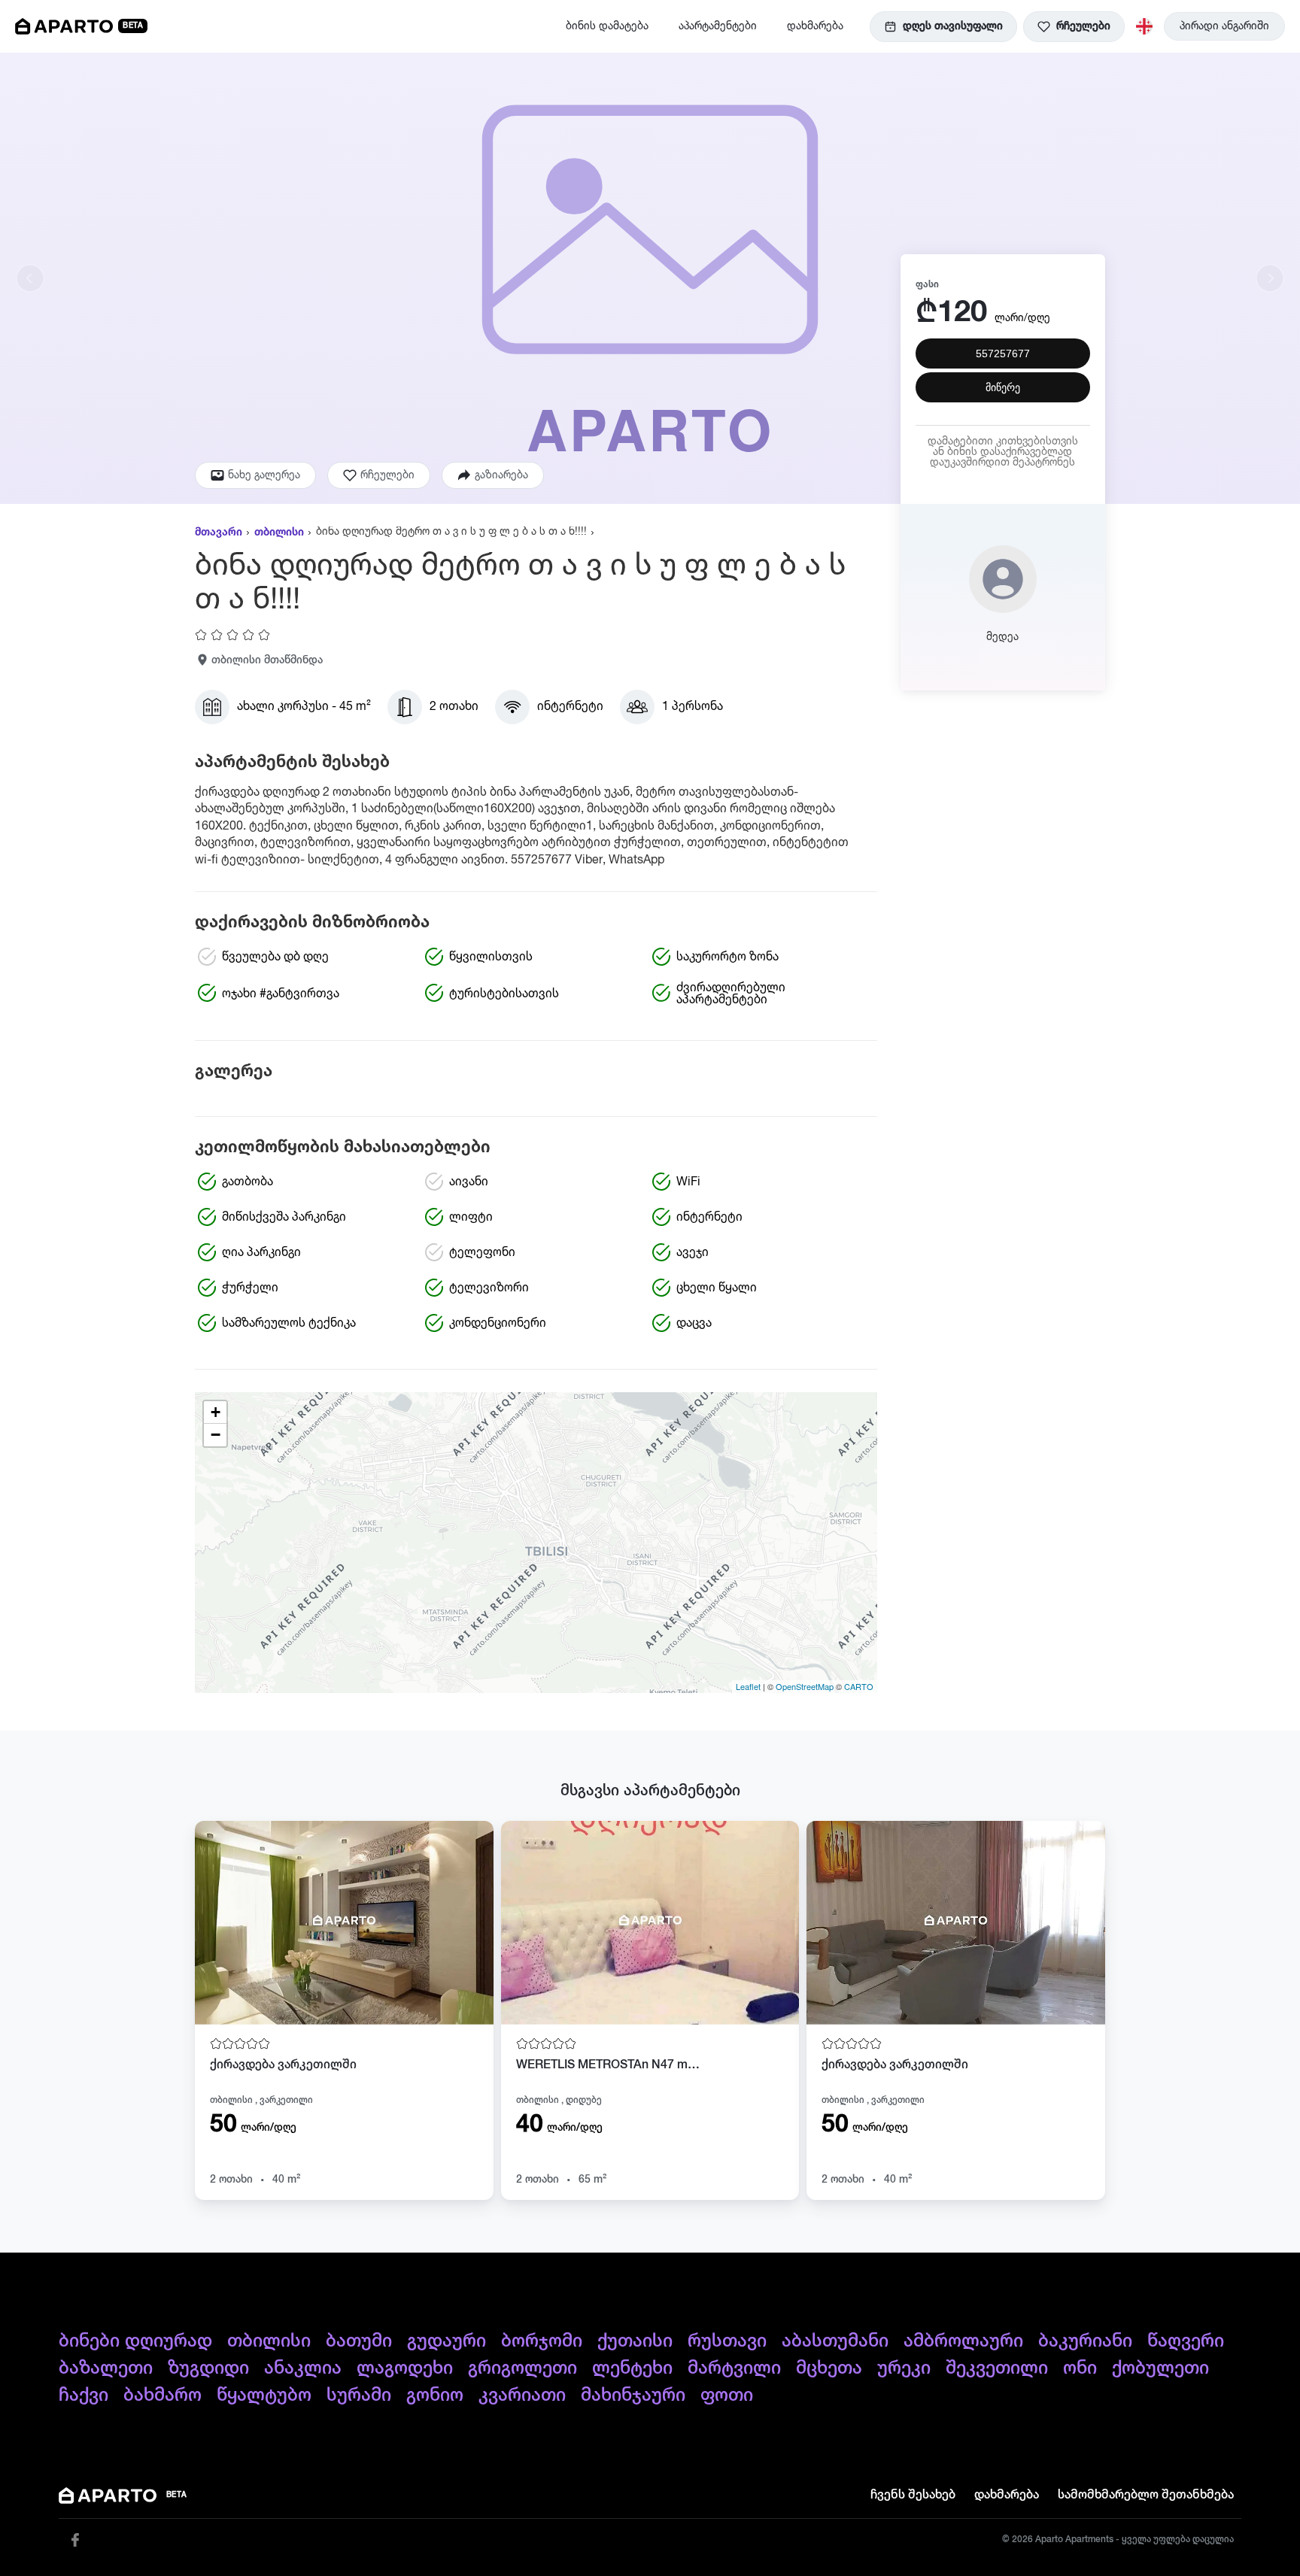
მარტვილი (734, 2368)
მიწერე (1003, 387)
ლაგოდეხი (405, 2368)
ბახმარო (162, 2395)
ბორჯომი (542, 2341)
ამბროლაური (963, 2341)
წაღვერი (1186, 2341)
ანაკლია (303, 2368)
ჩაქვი (84, 2395)
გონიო (435, 2395)
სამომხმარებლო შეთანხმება (1146, 2496)
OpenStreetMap (805, 1686)
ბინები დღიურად (135, 2341)
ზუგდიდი (208, 2368)
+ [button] (216, 1412)
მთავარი (219, 532)
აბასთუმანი (835, 2341)
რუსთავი (727, 2341)
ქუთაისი (635, 2341)
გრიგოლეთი (522, 2368)
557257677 (1003, 353)
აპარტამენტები (718, 26)
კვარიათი (522, 2395)
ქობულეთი (1160, 2368)
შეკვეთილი (997, 2368)
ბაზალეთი (106, 2368)
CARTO (859, 1686)
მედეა (1002, 637)
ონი (1080, 2368)
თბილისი (279, 532)
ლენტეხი (632, 2368)
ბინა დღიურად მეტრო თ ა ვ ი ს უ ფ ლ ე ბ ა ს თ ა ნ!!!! (451, 532)
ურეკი (904, 2368)
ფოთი (727, 2395)
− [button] (216, 1435)
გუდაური (446, 2341)
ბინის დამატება (607, 26)
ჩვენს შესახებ (913, 2496)
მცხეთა (829, 2368)
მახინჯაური (633, 2395)
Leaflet (748, 1686)
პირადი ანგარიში (1224, 26)
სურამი (359, 2395)
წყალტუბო (264, 2395)
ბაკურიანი (1085, 2341)
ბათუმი (359, 2341)
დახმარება (815, 26)
